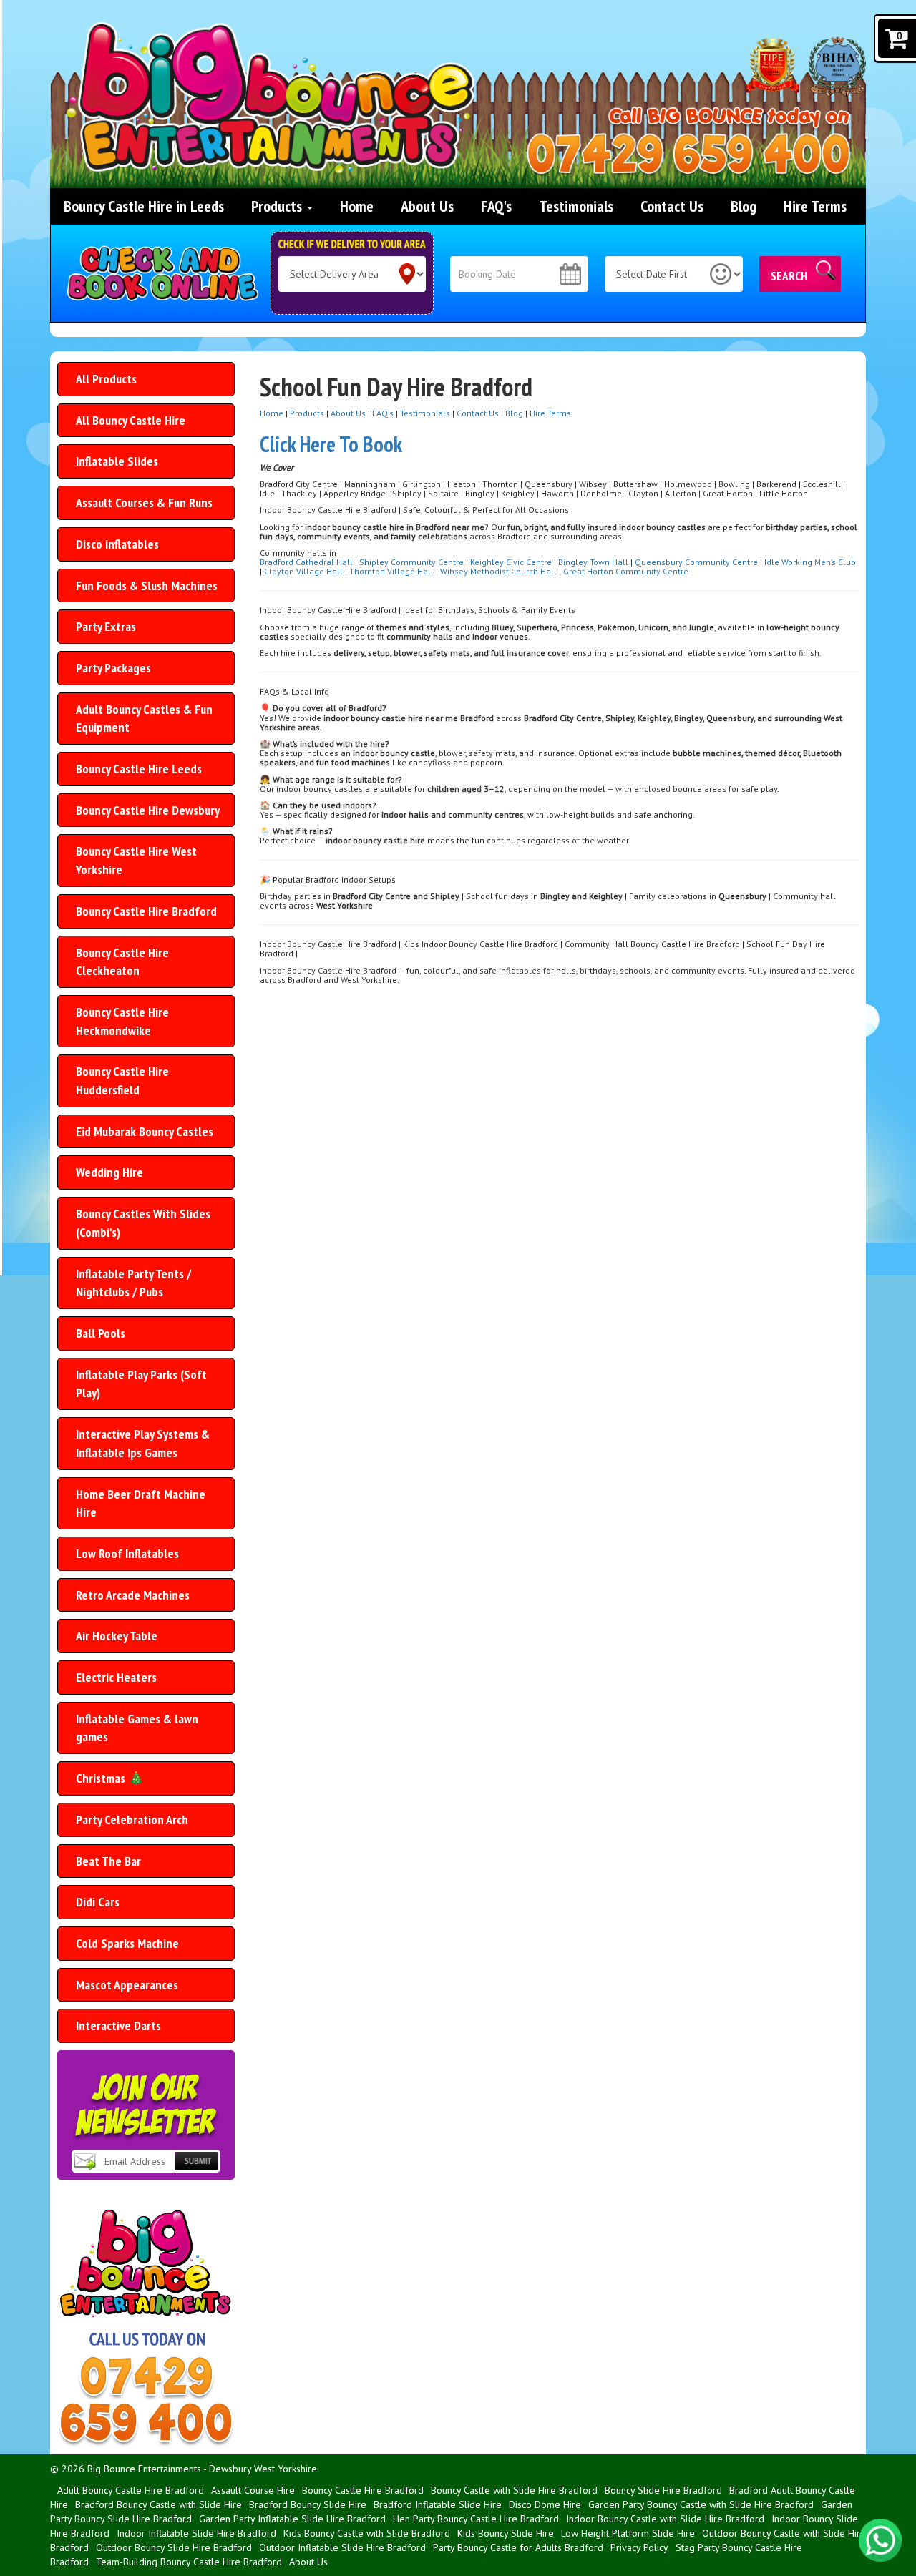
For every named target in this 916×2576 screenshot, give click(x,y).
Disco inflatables (117, 544)
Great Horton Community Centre (626, 571)
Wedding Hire (109, 1172)
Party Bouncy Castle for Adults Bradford (518, 2547)
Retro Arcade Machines (133, 1595)
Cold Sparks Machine (127, 1943)
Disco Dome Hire (545, 2504)
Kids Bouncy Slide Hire (506, 2533)
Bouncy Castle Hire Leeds (139, 769)
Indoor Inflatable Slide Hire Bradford (196, 2533)
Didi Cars (98, 1902)
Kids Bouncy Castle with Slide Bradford (367, 2533)
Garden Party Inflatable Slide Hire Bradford (292, 2519)
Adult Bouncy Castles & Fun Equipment (144, 719)
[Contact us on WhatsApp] (880, 2540)
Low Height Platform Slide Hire (628, 2533)
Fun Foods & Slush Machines (147, 586)
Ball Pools (101, 1333)
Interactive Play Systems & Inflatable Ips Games (143, 1443)
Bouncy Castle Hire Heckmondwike (122, 1021)
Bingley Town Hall (593, 562)
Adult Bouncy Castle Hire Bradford (131, 2490)
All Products (106, 379)
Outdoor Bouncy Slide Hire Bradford (174, 2547)
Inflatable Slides (117, 461)
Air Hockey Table (117, 1636)
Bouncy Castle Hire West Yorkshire (136, 860)
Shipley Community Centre (411, 562)
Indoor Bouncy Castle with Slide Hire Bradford (665, 2519)
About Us (427, 206)
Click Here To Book (331, 444)
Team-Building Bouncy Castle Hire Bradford (189, 2562)
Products (278, 206)
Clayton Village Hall (303, 571)
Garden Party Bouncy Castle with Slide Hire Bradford (701, 2504)
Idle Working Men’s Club (810, 562)
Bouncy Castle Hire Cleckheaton (122, 962)
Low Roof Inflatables (127, 1553)
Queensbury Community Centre (696, 562)
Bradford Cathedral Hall (306, 562)
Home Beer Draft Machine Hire (141, 1503)
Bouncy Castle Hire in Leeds (144, 206)
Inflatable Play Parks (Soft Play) (141, 1384)
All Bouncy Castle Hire (131, 420)
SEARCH (789, 276)
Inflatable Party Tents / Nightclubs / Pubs (133, 1283)
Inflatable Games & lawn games (137, 1728)
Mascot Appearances (127, 1985)
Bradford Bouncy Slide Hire (308, 2504)
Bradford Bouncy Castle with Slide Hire (159, 2504)
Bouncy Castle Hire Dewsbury (148, 810)
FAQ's (496, 206)
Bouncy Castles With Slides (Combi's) (143, 1223)
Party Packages (113, 668)
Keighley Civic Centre (511, 562)
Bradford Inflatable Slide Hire (438, 2504)
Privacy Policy (639, 2547)
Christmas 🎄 (110, 1778)
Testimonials (576, 206)
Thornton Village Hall (391, 571)
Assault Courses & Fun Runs (144, 503)
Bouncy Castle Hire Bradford (146, 911)
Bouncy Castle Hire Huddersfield (122, 1081)
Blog (744, 206)
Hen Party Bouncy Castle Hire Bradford (476, 2519)
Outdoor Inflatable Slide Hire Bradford (342, 2547)
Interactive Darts (118, 2026)
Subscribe (196, 2172)
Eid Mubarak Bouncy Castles (145, 1131)
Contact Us (672, 206)
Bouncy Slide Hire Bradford (663, 2490)
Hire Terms (815, 206)
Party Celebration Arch (132, 1820)
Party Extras (106, 626)
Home (357, 206)
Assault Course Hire (253, 2490)
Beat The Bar (108, 1861)
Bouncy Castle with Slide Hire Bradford (514, 2490)
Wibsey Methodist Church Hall (498, 571)
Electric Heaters (116, 1677)
